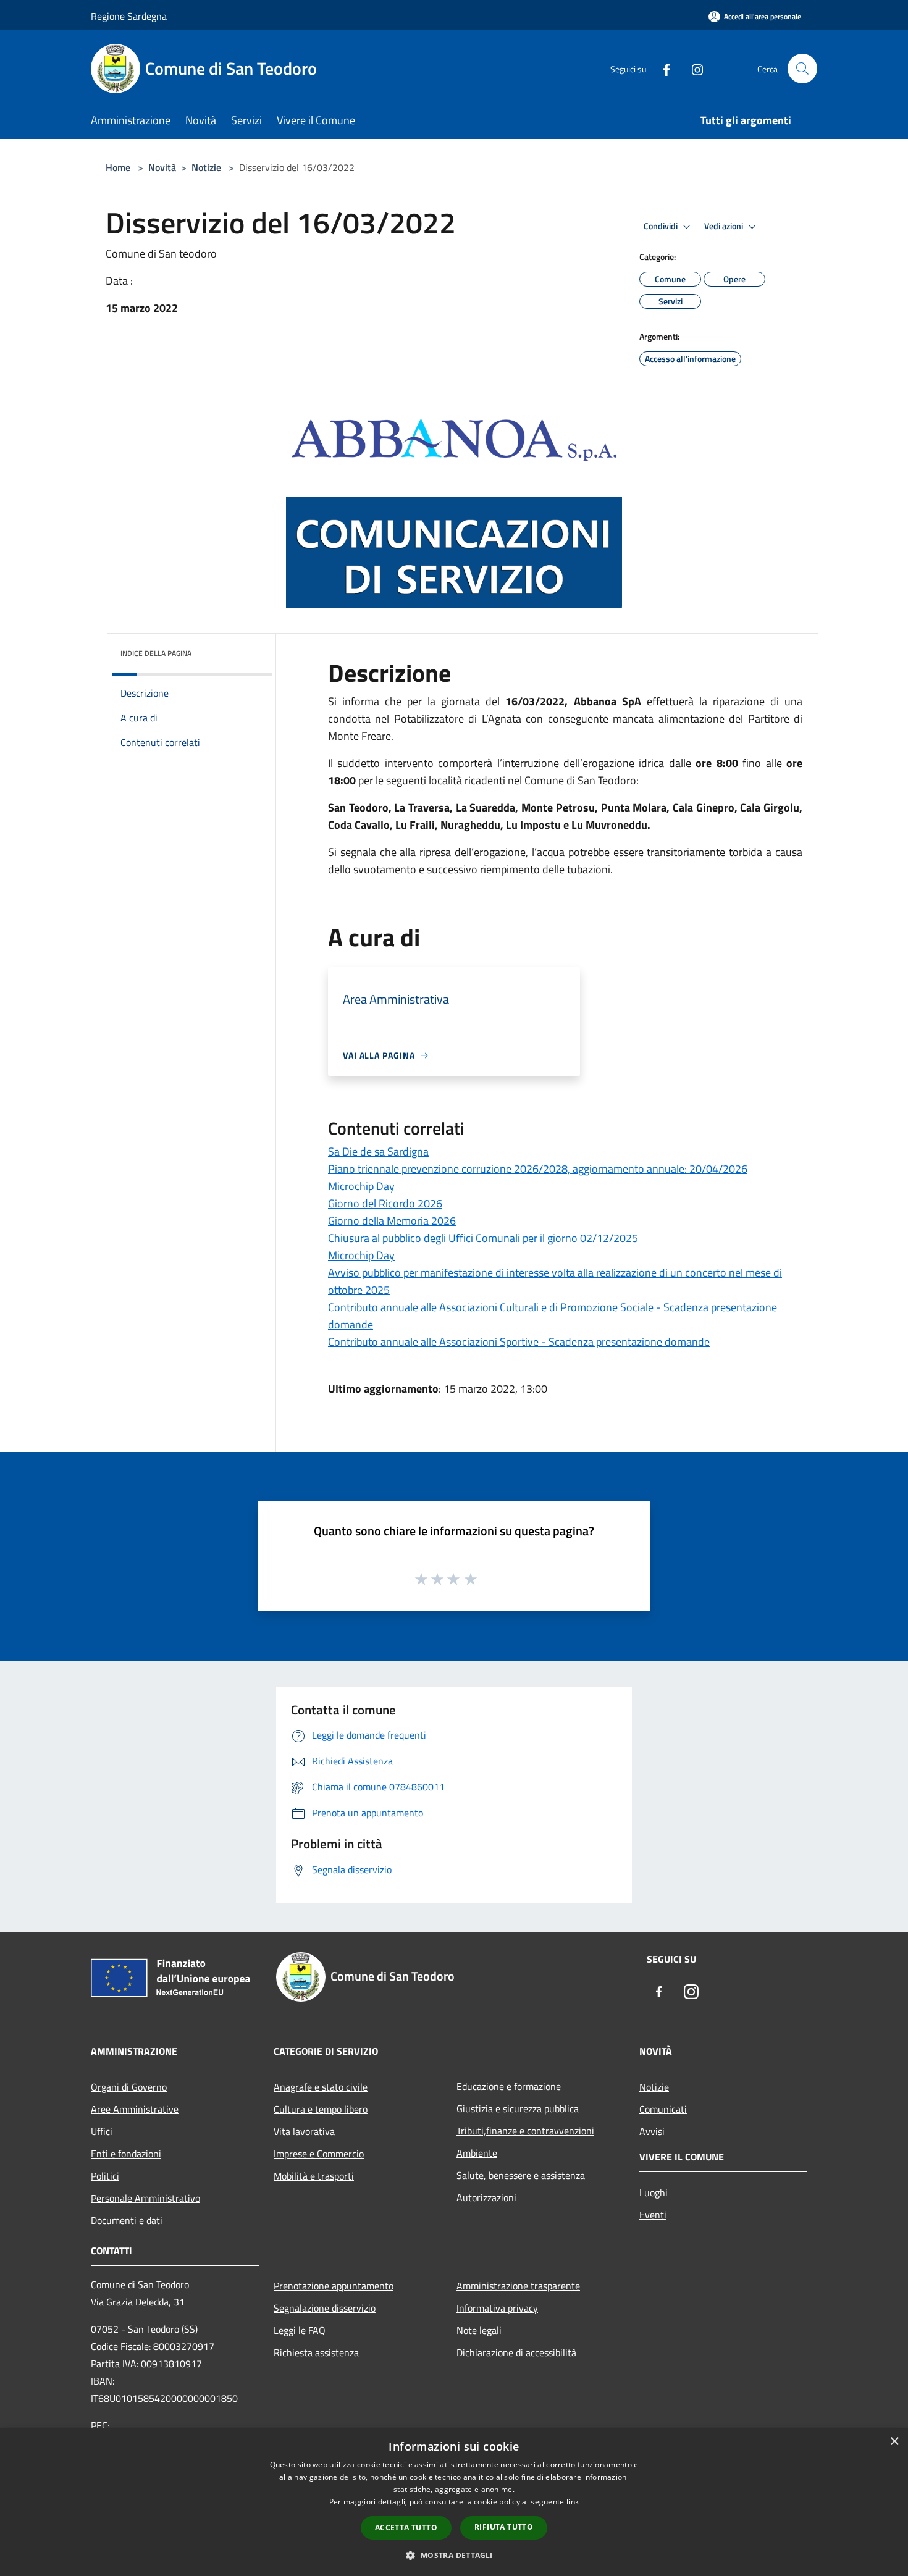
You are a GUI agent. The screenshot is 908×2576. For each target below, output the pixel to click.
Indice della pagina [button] (156, 653)
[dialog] (454, 2502)
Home (118, 167)
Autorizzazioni (486, 2197)
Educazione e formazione (509, 2086)
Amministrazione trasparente (518, 2286)
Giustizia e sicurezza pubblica (518, 2108)
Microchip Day (361, 1186)
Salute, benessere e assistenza (521, 2175)
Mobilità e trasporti (314, 2176)
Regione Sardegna (129, 16)
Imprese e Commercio (319, 2154)
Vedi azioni (725, 226)
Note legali (479, 2330)
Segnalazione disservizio (325, 2308)
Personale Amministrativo (145, 2198)
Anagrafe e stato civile (321, 2087)
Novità (162, 167)
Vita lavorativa (304, 2131)
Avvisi (652, 2131)
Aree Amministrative (135, 2109)
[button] (454, 2555)
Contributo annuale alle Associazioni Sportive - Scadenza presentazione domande (519, 1342)
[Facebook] (662, 68)
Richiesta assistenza (316, 2352)
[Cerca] (802, 69)
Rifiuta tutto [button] (504, 2527)
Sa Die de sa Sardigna (378, 1152)
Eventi (653, 2215)
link (573, 2502)
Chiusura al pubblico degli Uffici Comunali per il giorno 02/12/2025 (483, 1238)
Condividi (662, 226)
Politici (105, 2176)
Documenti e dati (127, 2220)
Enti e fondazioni (126, 2154)
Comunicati (663, 2109)
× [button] (894, 2442)
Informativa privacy (497, 2308)
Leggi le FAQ (300, 2330)
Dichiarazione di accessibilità (516, 2352)
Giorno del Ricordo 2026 (385, 1203)
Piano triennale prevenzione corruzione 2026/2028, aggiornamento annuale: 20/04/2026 (538, 1169)
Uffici (102, 2131)
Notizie (206, 167)
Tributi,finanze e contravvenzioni (525, 2131)
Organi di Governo (129, 2087)
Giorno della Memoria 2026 (392, 1221)
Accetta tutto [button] (406, 2528)
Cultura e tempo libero (321, 2109)
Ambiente (477, 2153)
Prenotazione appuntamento (334, 2286)
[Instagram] (692, 68)
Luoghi (654, 2192)
